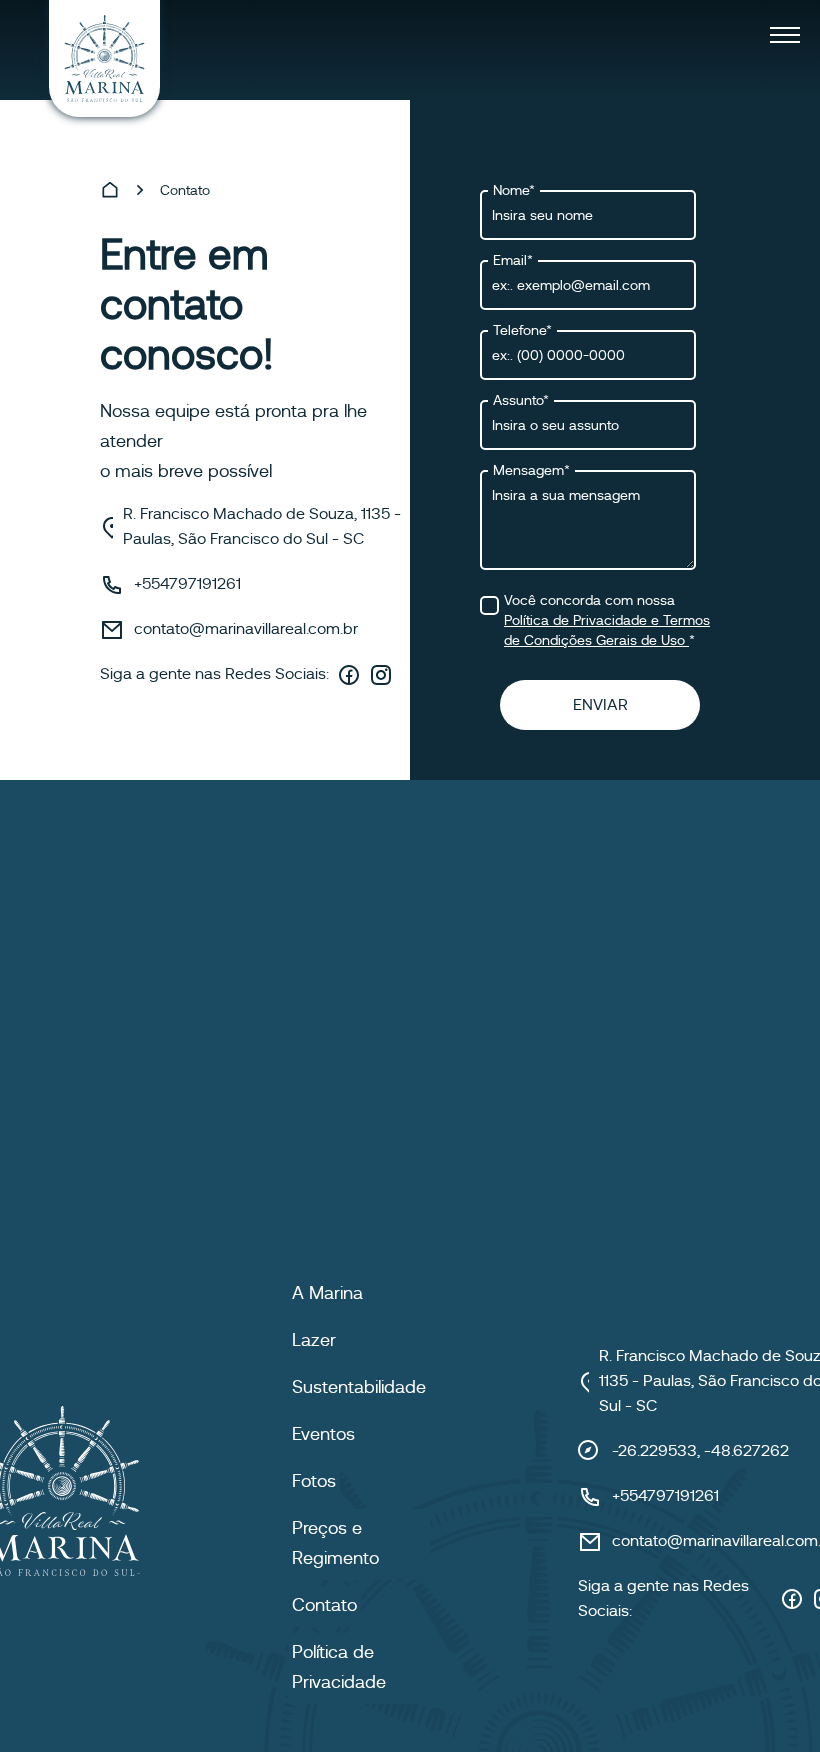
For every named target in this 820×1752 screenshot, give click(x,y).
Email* (513, 260)
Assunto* (521, 400)
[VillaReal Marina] (104, 58)
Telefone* (522, 330)
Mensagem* (531, 470)
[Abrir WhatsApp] (770, 1701)
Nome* (514, 190)
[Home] (110, 190)
